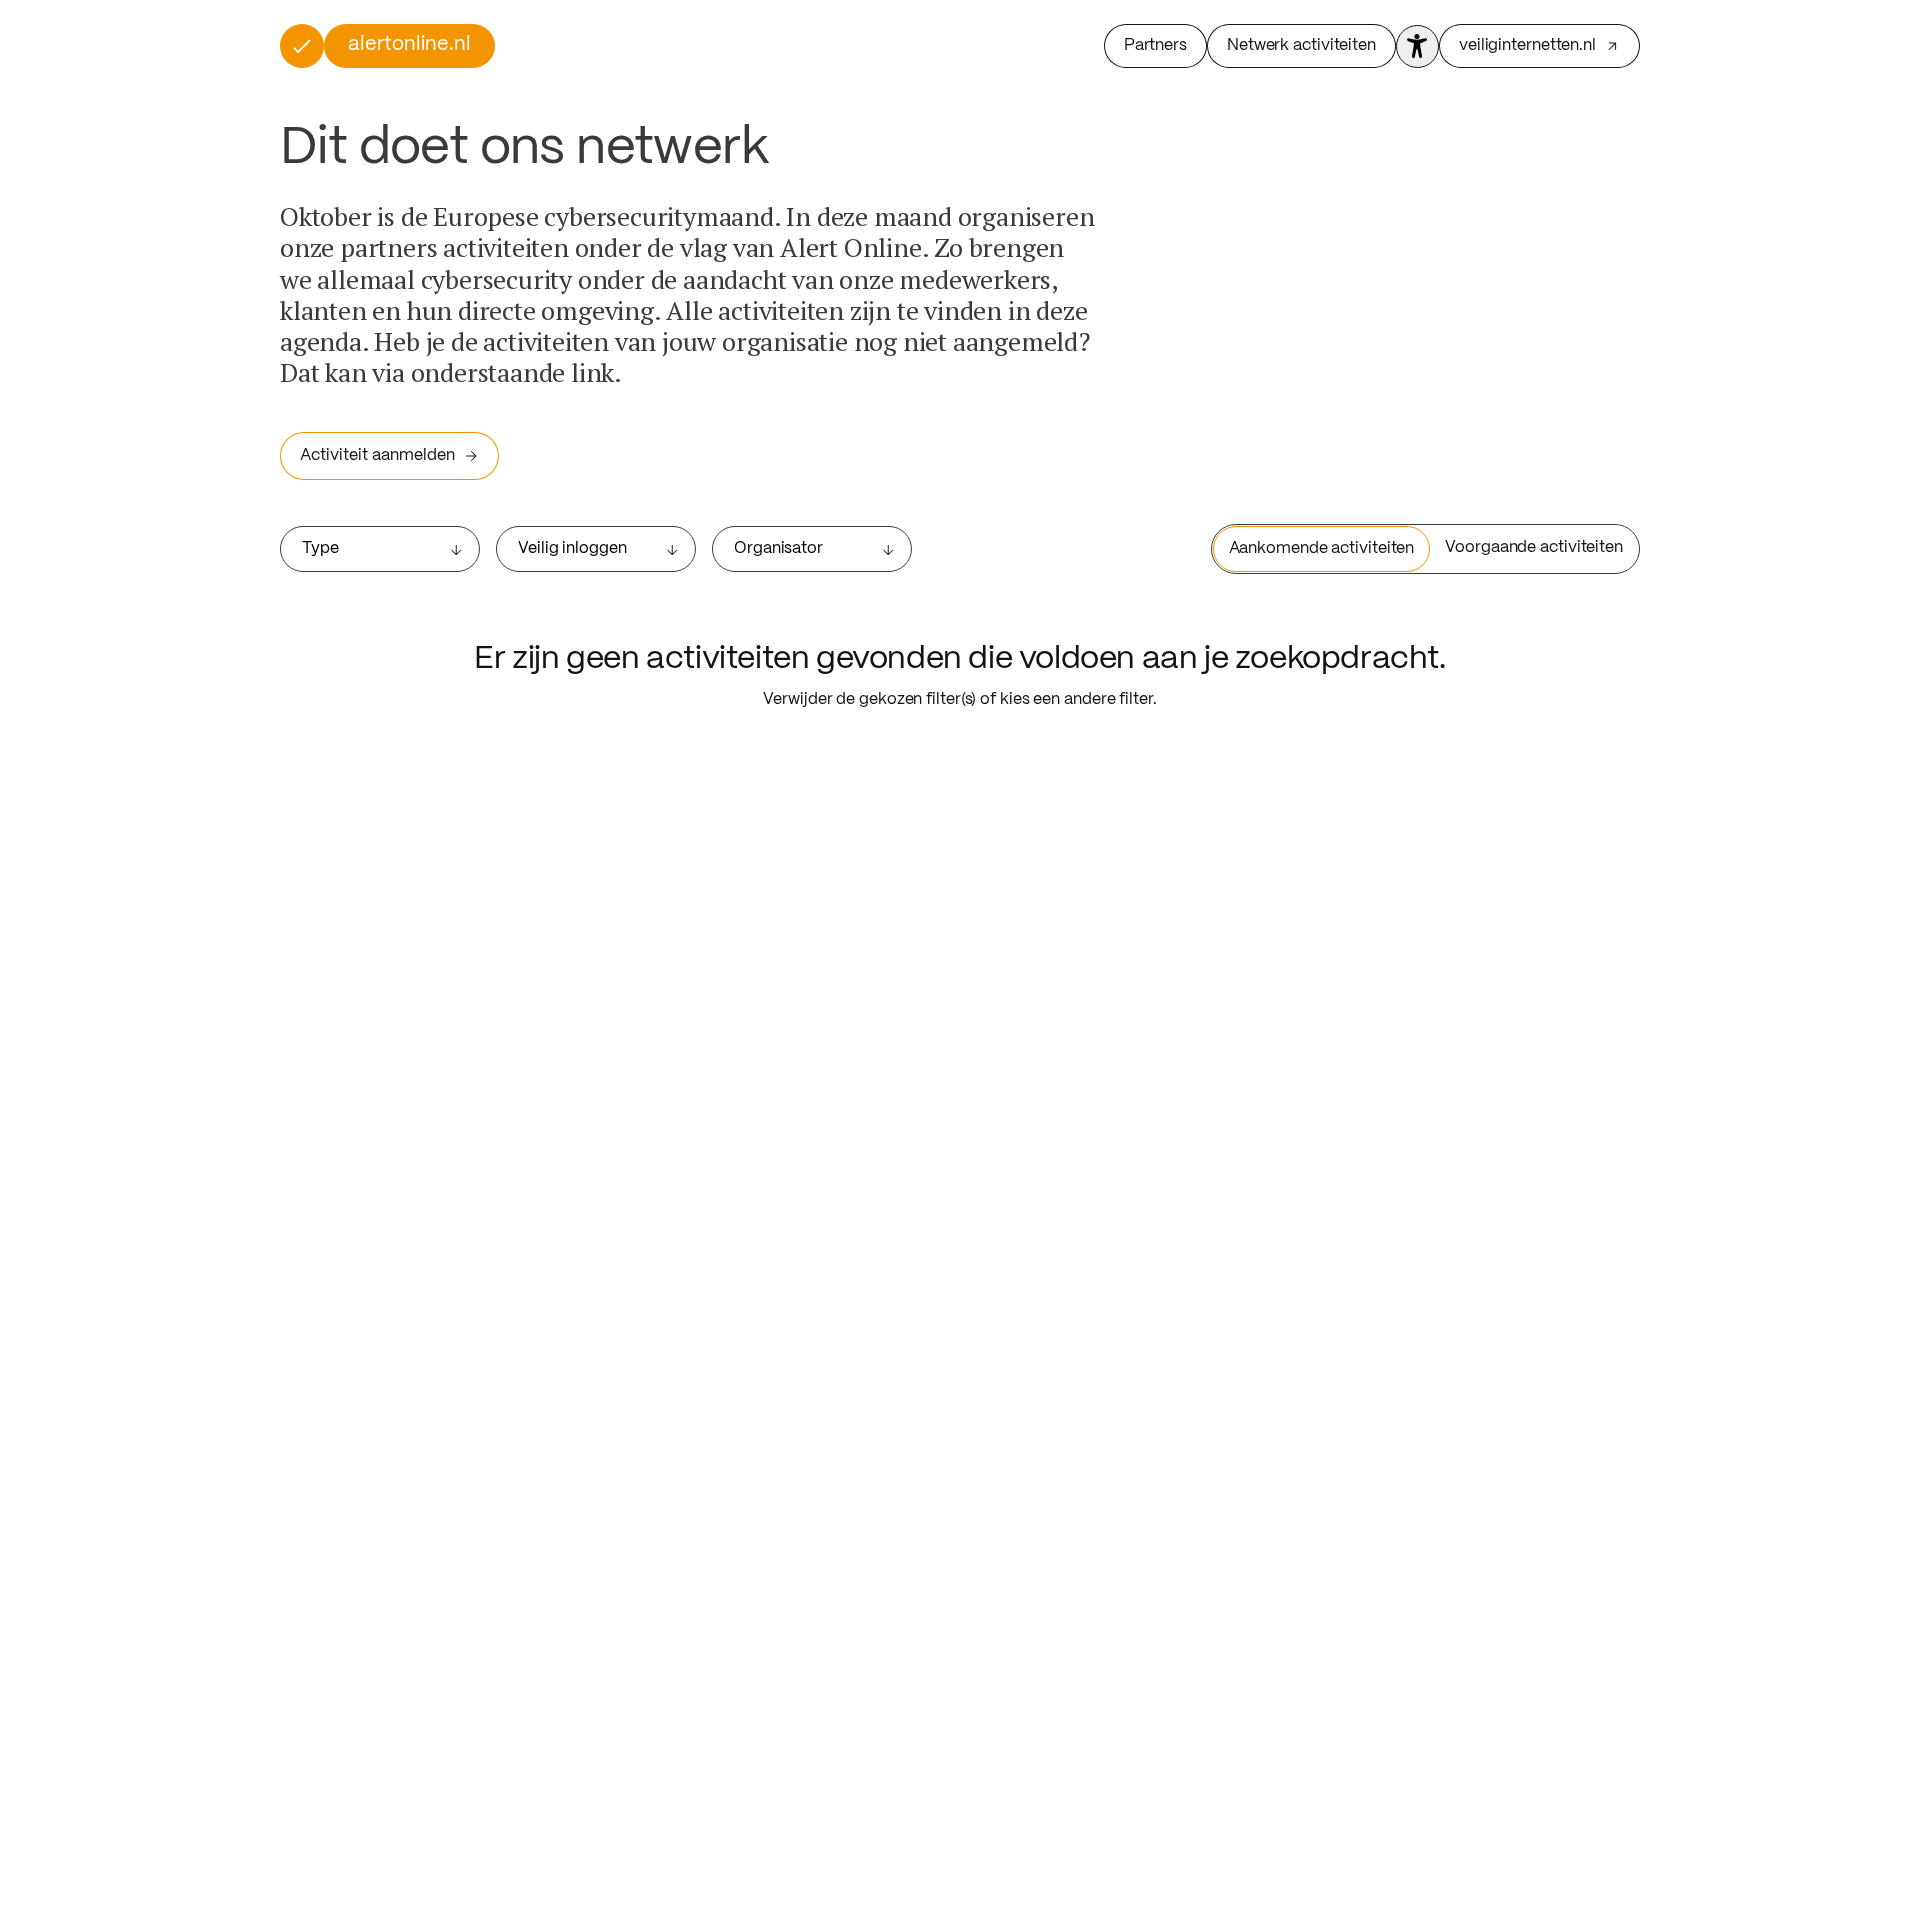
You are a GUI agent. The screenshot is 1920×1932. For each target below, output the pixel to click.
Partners (1155, 45)
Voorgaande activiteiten (1534, 547)
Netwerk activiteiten (1301, 45)
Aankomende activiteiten (1322, 548)
